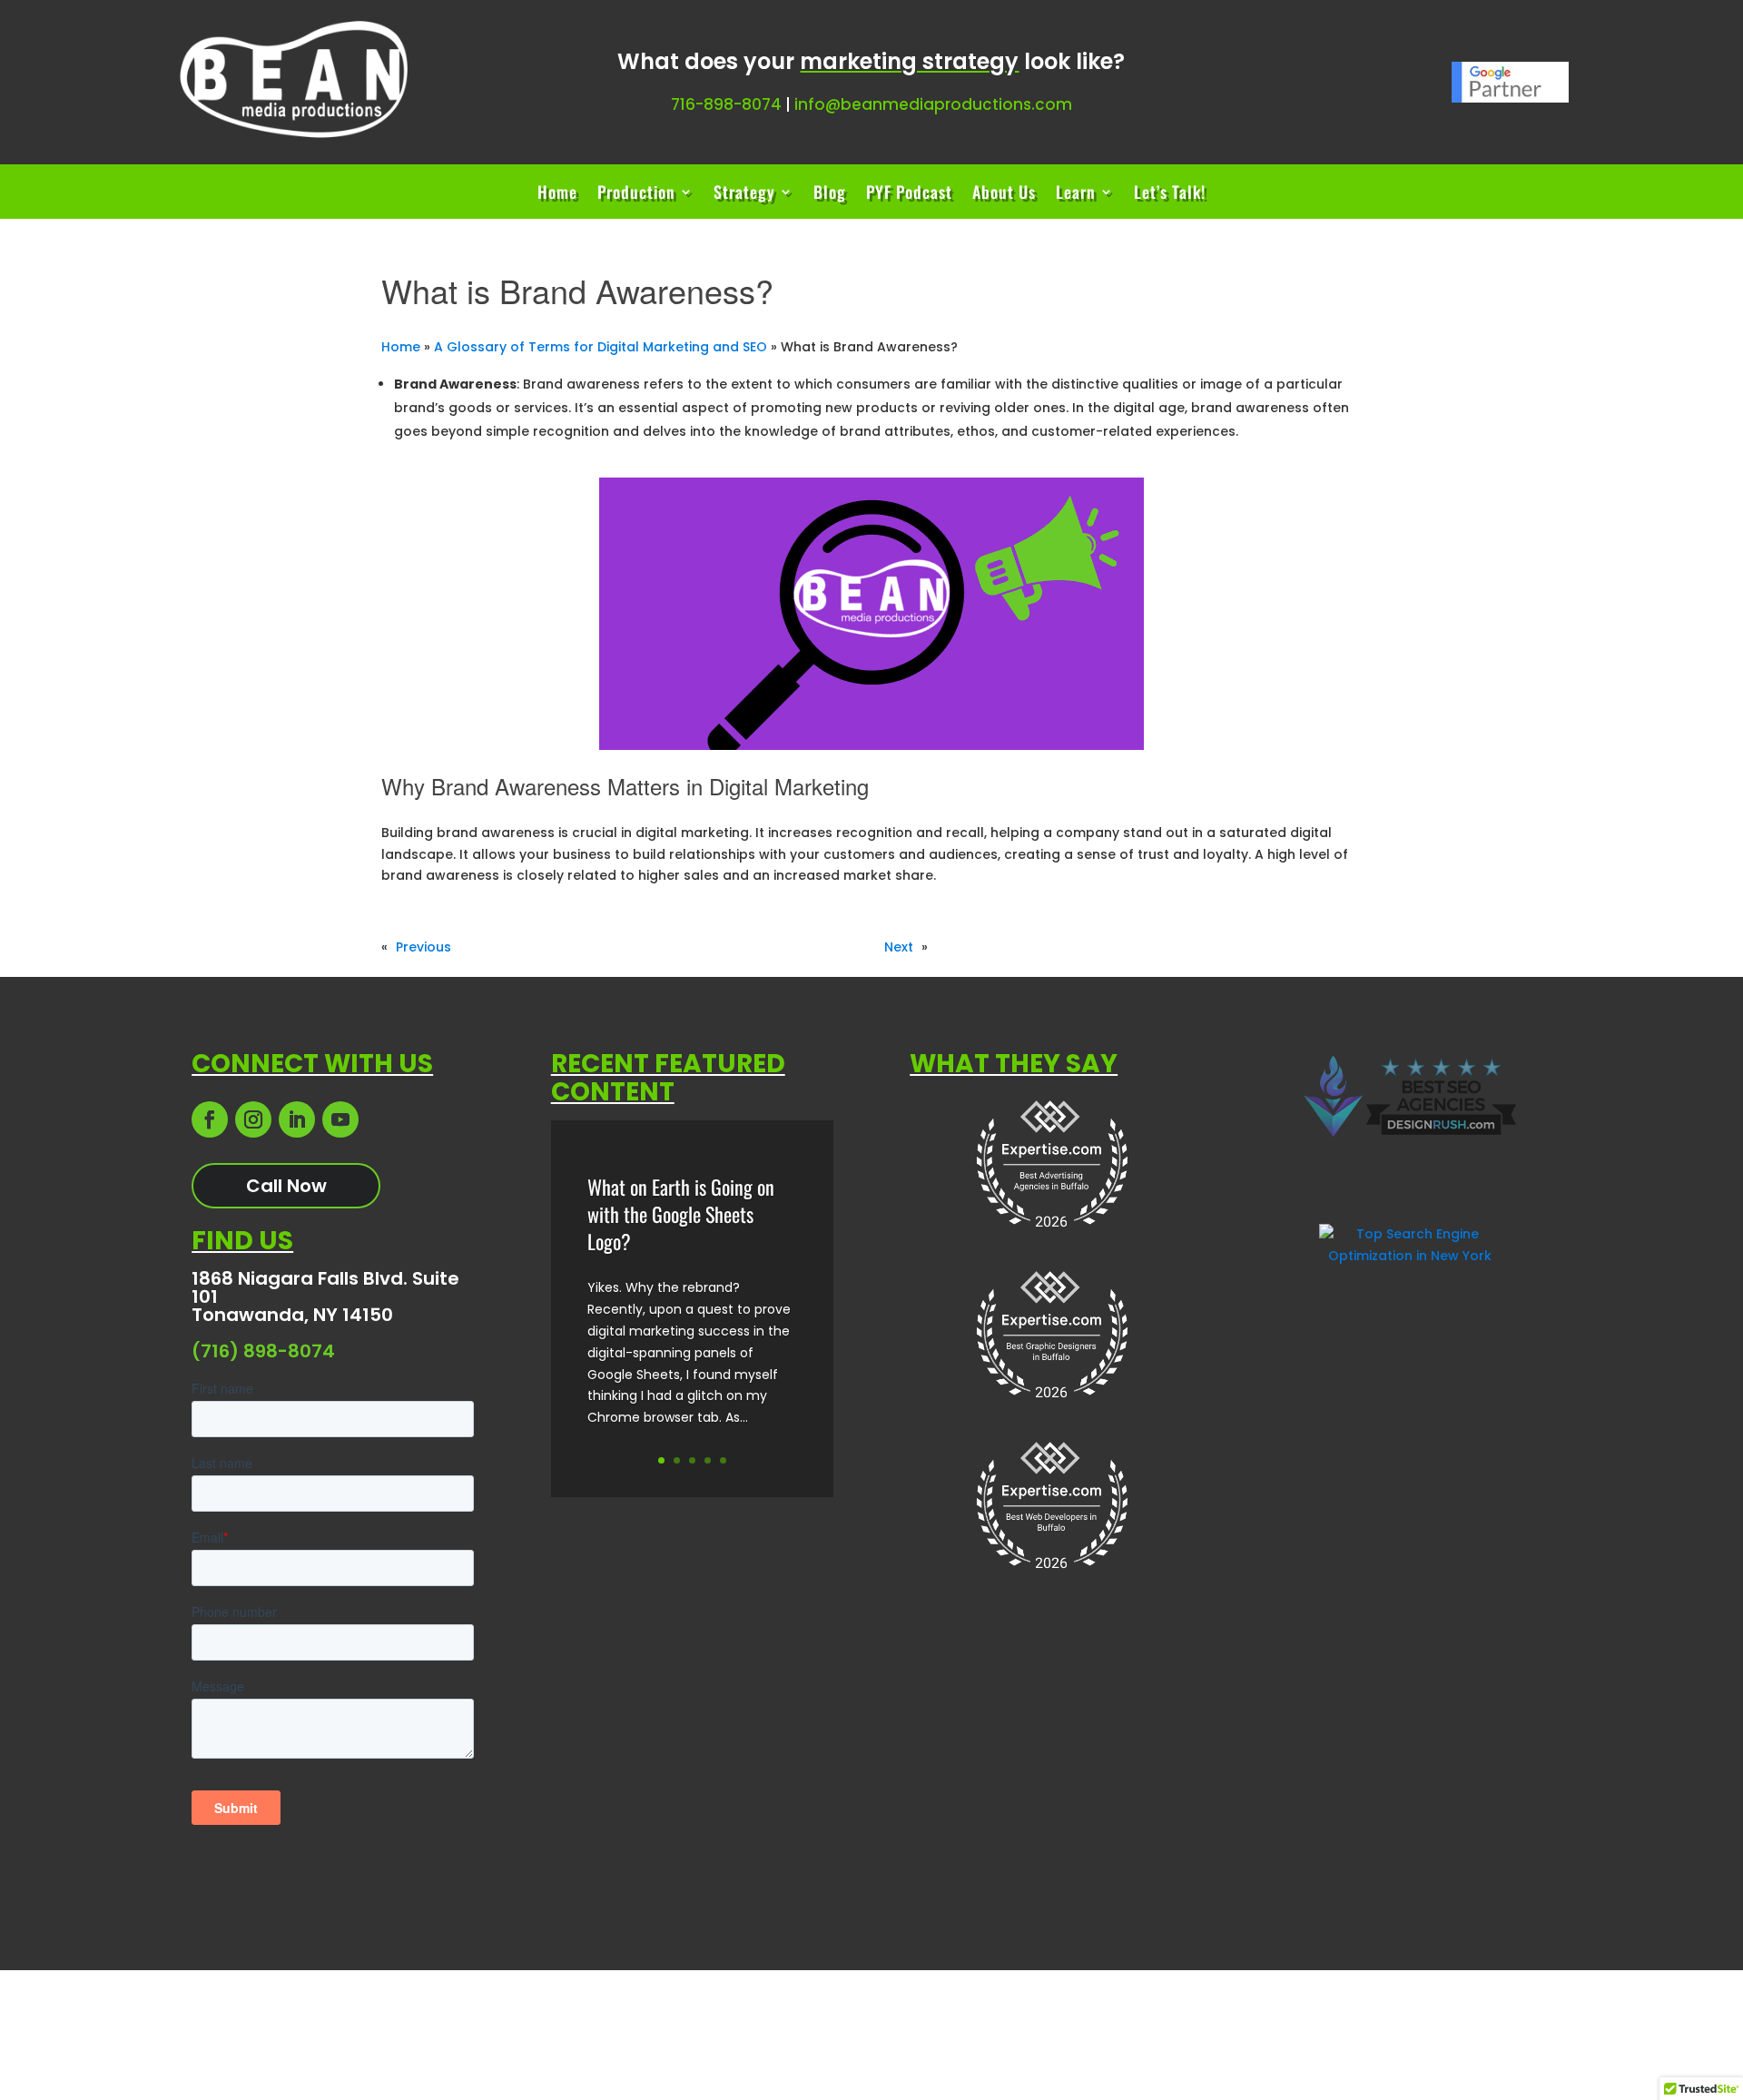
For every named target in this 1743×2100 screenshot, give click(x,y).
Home (557, 194)
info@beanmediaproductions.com (933, 104)
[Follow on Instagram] (253, 1119)
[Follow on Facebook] (210, 1119)
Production (636, 194)
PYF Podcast (909, 194)
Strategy (744, 194)
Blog (830, 194)
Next (899, 947)
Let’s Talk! (1170, 194)
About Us (1004, 194)
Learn (1076, 194)
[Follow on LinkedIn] (297, 1119)
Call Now (286, 1186)
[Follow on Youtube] (340, 1119)
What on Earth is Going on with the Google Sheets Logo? (681, 1214)
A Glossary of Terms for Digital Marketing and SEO (601, 347)
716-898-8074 (726, 104)
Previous (423, 947)
